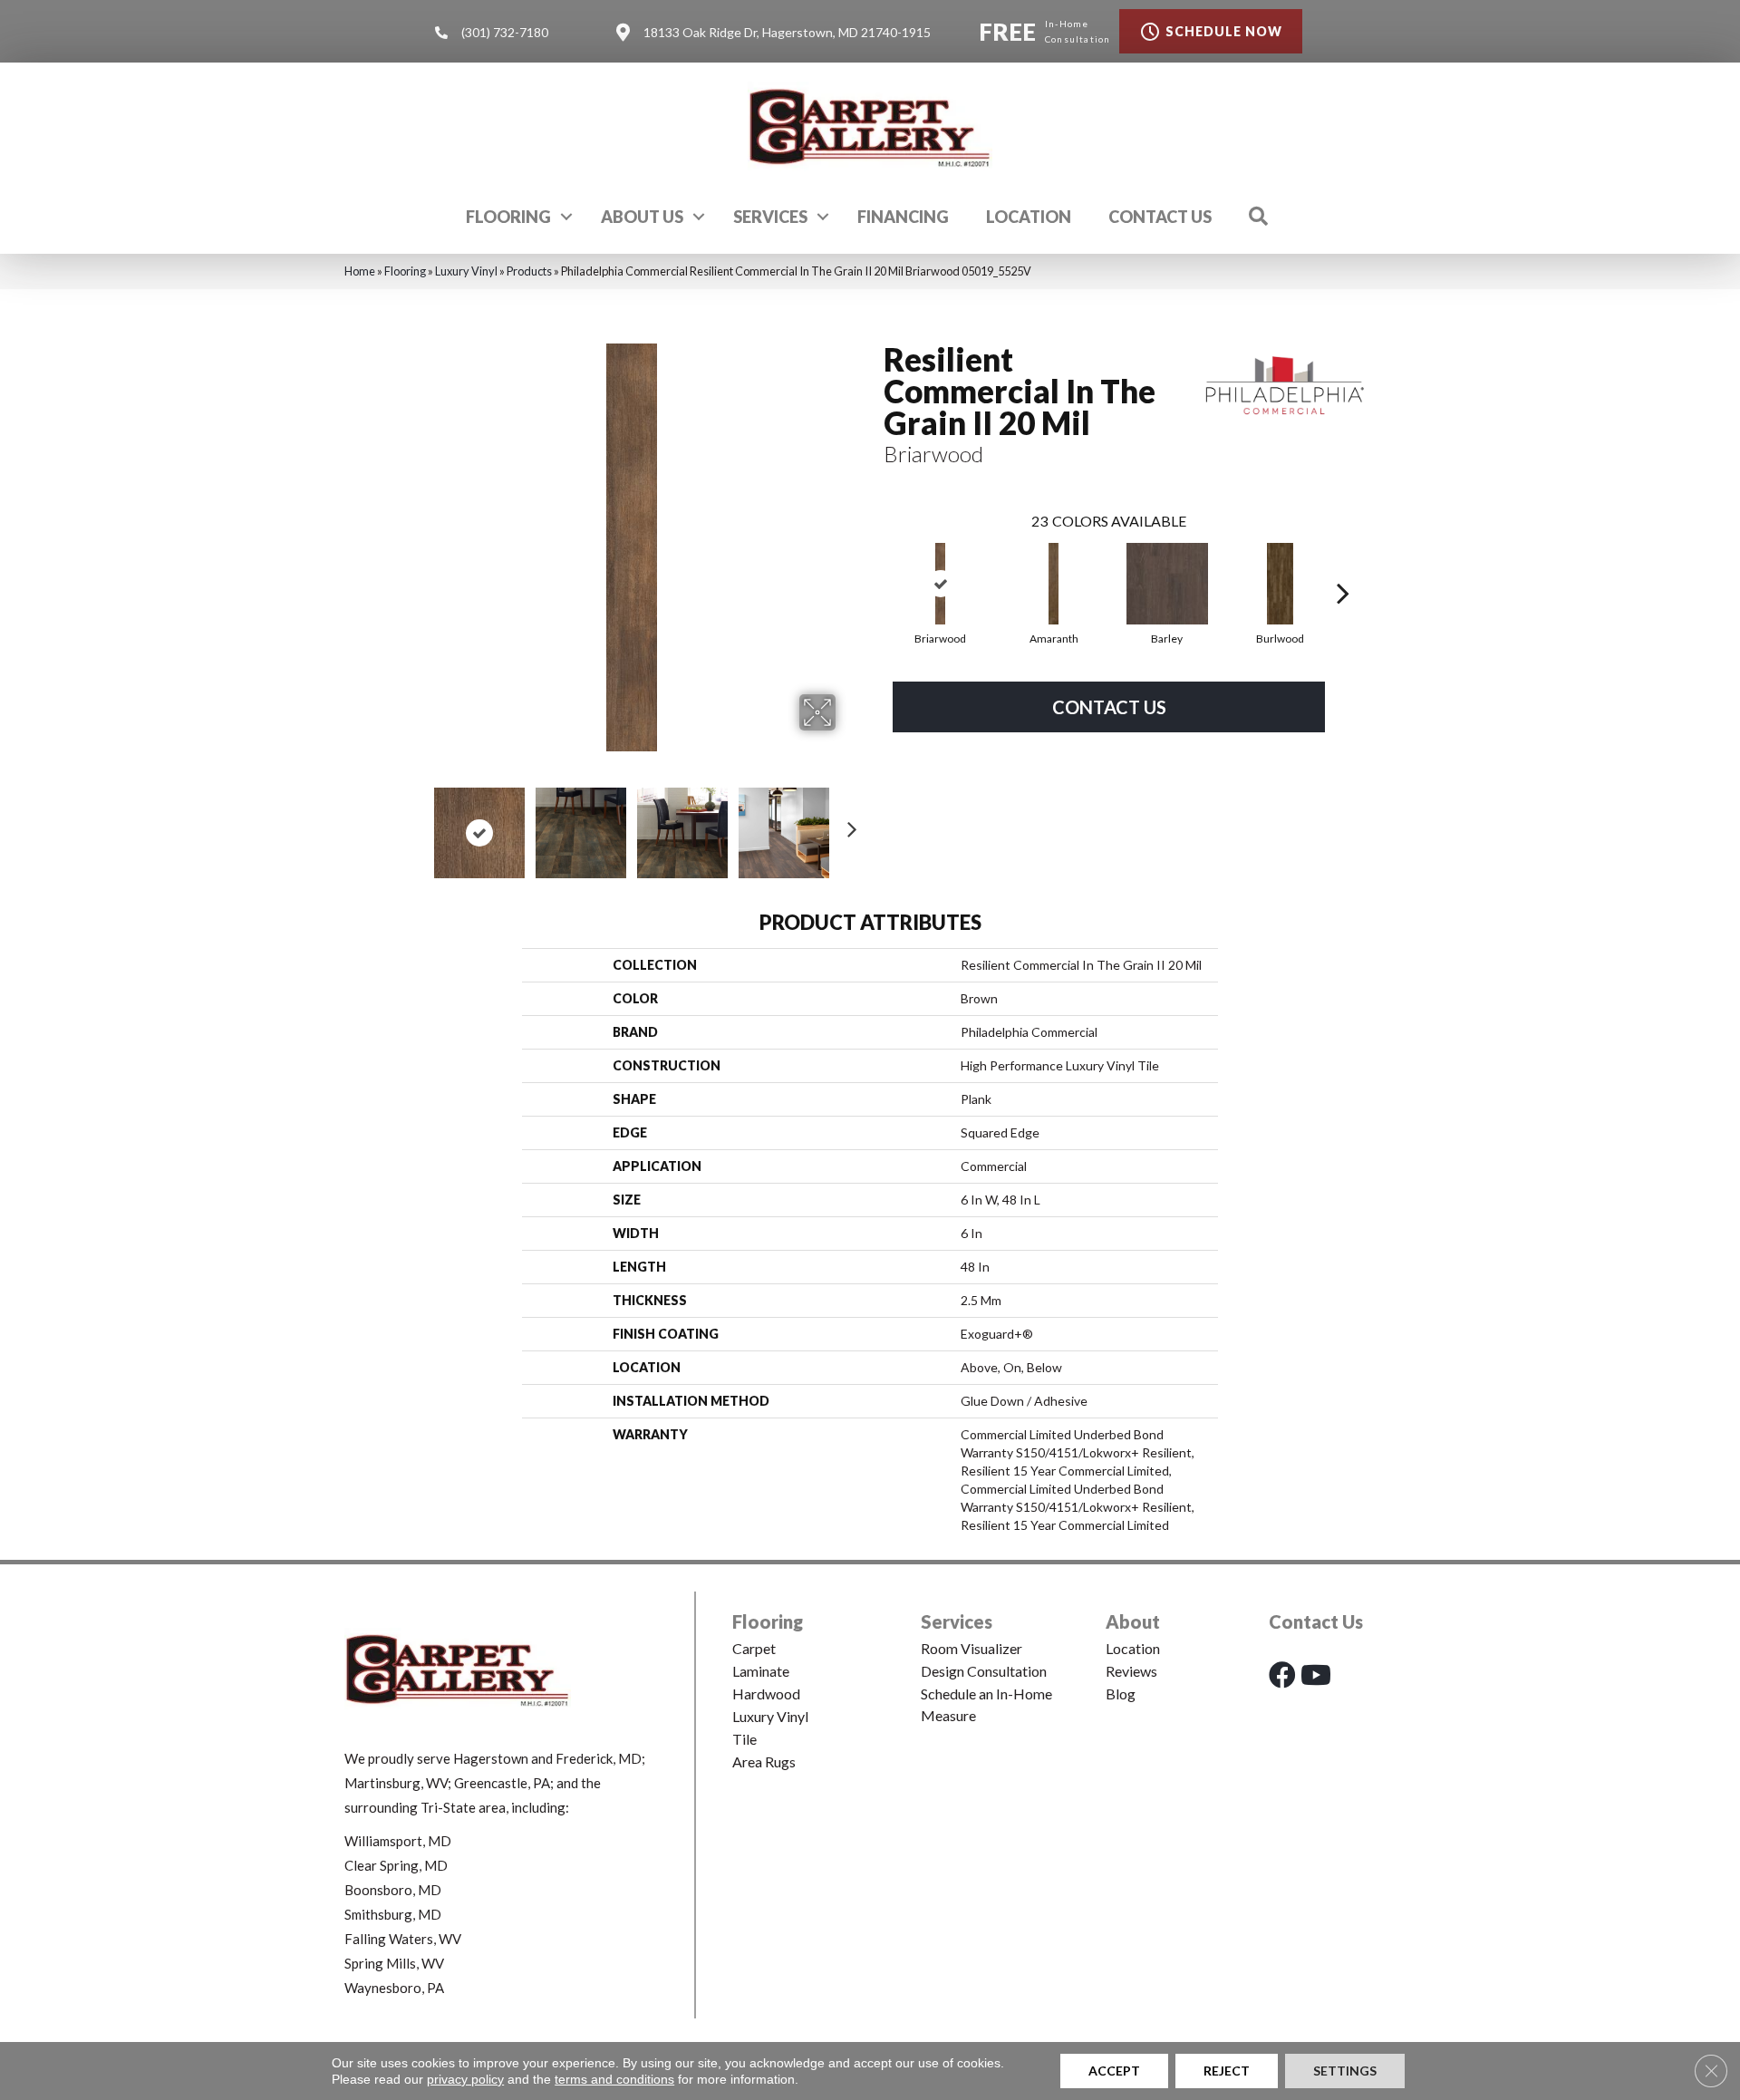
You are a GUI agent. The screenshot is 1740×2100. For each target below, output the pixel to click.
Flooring (508, 217)
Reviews (1131, 1671)
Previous (415, 824)
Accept (1114, 2071)
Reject (1227, 2071)
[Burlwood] (1281, 584)
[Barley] (1167, 584)
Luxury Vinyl (466, 271)
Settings (1345, 2071)
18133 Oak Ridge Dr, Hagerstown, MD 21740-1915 (787, 32)
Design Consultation (984, 1671)
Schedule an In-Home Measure (986, 1704)
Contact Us (1160, 217)
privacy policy (465, 2079)
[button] (566, 217)
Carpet (754, 1648)
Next (847, 824)
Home (360, 271)
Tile (744, 1739)
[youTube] (1316, 1674)
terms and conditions (614, 2079)
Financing (903, 217)
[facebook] (1282, 1674)
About (1133, 1621)
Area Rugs (764, 1761)
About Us (642, 217)
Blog (1121, 1694)
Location (1029, 217)
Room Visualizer (971, 1648)
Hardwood (766, 1694)
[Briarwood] (941, 584)
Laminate (761, 1671)
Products (529, 271)
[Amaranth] (1054, 584)
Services (770, 217)
